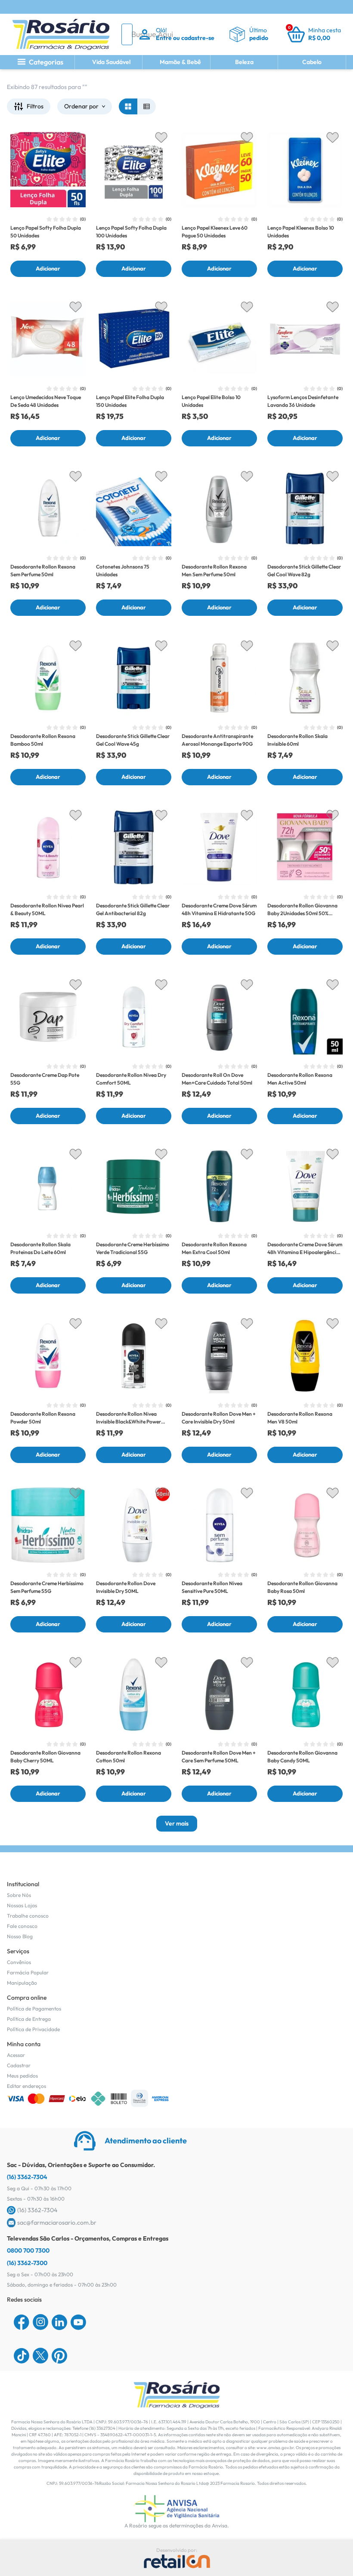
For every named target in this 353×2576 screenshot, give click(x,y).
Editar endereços (26, 2086)
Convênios (19, 1962)
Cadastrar (19, 2065)
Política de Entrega (29, 2019)
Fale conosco (22, 1926)
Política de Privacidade (33, 2029)
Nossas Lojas (22, 1905)
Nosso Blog (20, 1936)
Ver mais (177, 1823)
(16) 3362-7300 (27, 2263)
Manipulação (22, 1983)
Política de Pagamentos (34, 2009)
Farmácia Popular (28, 1972)
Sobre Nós (19, 1895)
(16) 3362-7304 (27, 2177)
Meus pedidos (22, 2076)
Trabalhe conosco (28, 1916)
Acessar (16, 2055)
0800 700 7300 (28, 2250)
